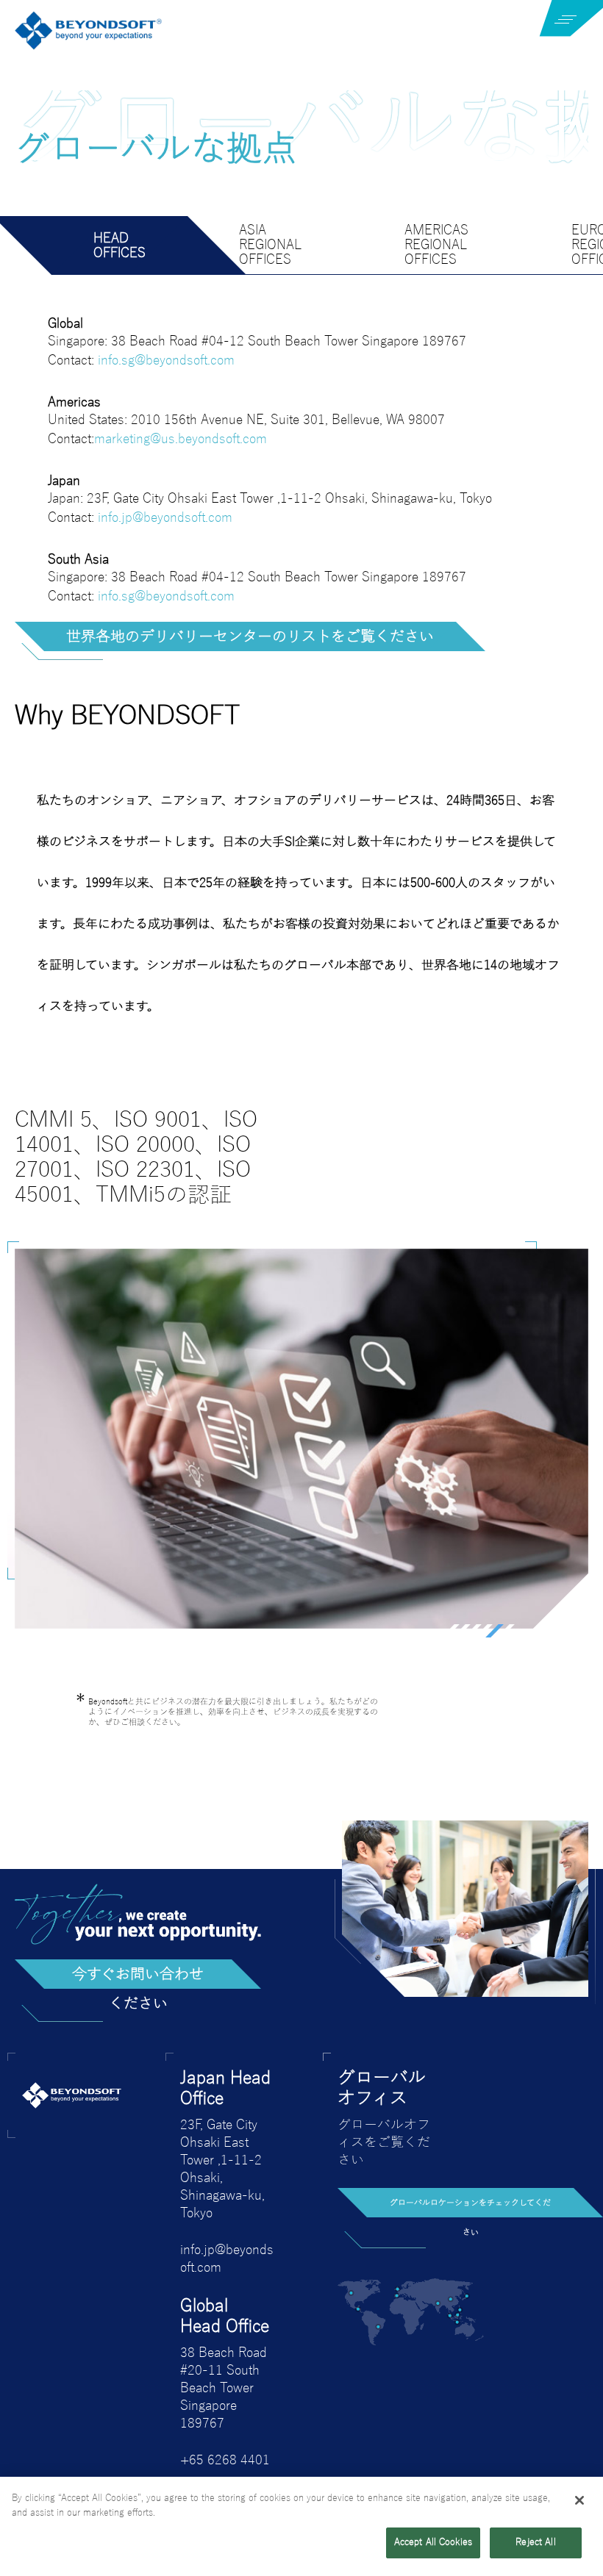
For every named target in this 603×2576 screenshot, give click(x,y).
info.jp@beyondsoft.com (165, 517)
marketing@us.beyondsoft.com (181, 439)
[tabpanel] (301, 1439)
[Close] (579, 2500)
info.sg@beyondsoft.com (166, 360)
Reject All (535, 2542)
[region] (301, 2526)
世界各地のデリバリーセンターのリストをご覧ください (250, 636)
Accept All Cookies (433, 2542)
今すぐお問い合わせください (138, 1977)
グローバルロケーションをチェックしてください (470, 2208)
